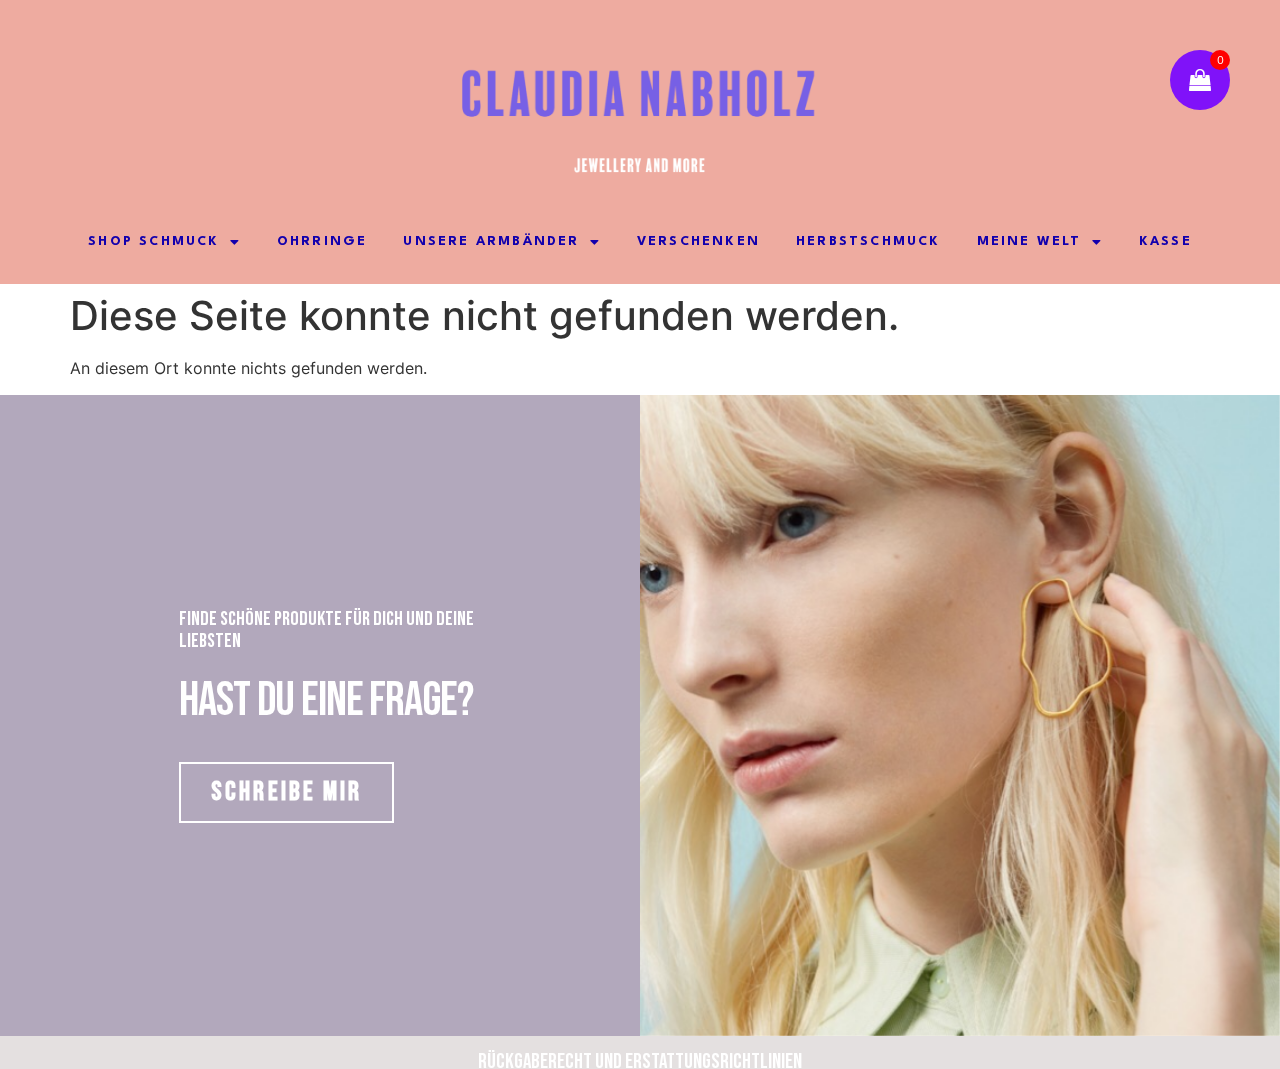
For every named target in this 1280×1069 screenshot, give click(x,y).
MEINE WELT (1029, 241)
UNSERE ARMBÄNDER (491, 241)
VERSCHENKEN (698, 241)
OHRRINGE (322, 241)
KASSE (1165, 241)
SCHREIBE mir (286, 792)
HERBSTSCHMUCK (868, 241)
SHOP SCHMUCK (153, 241)
